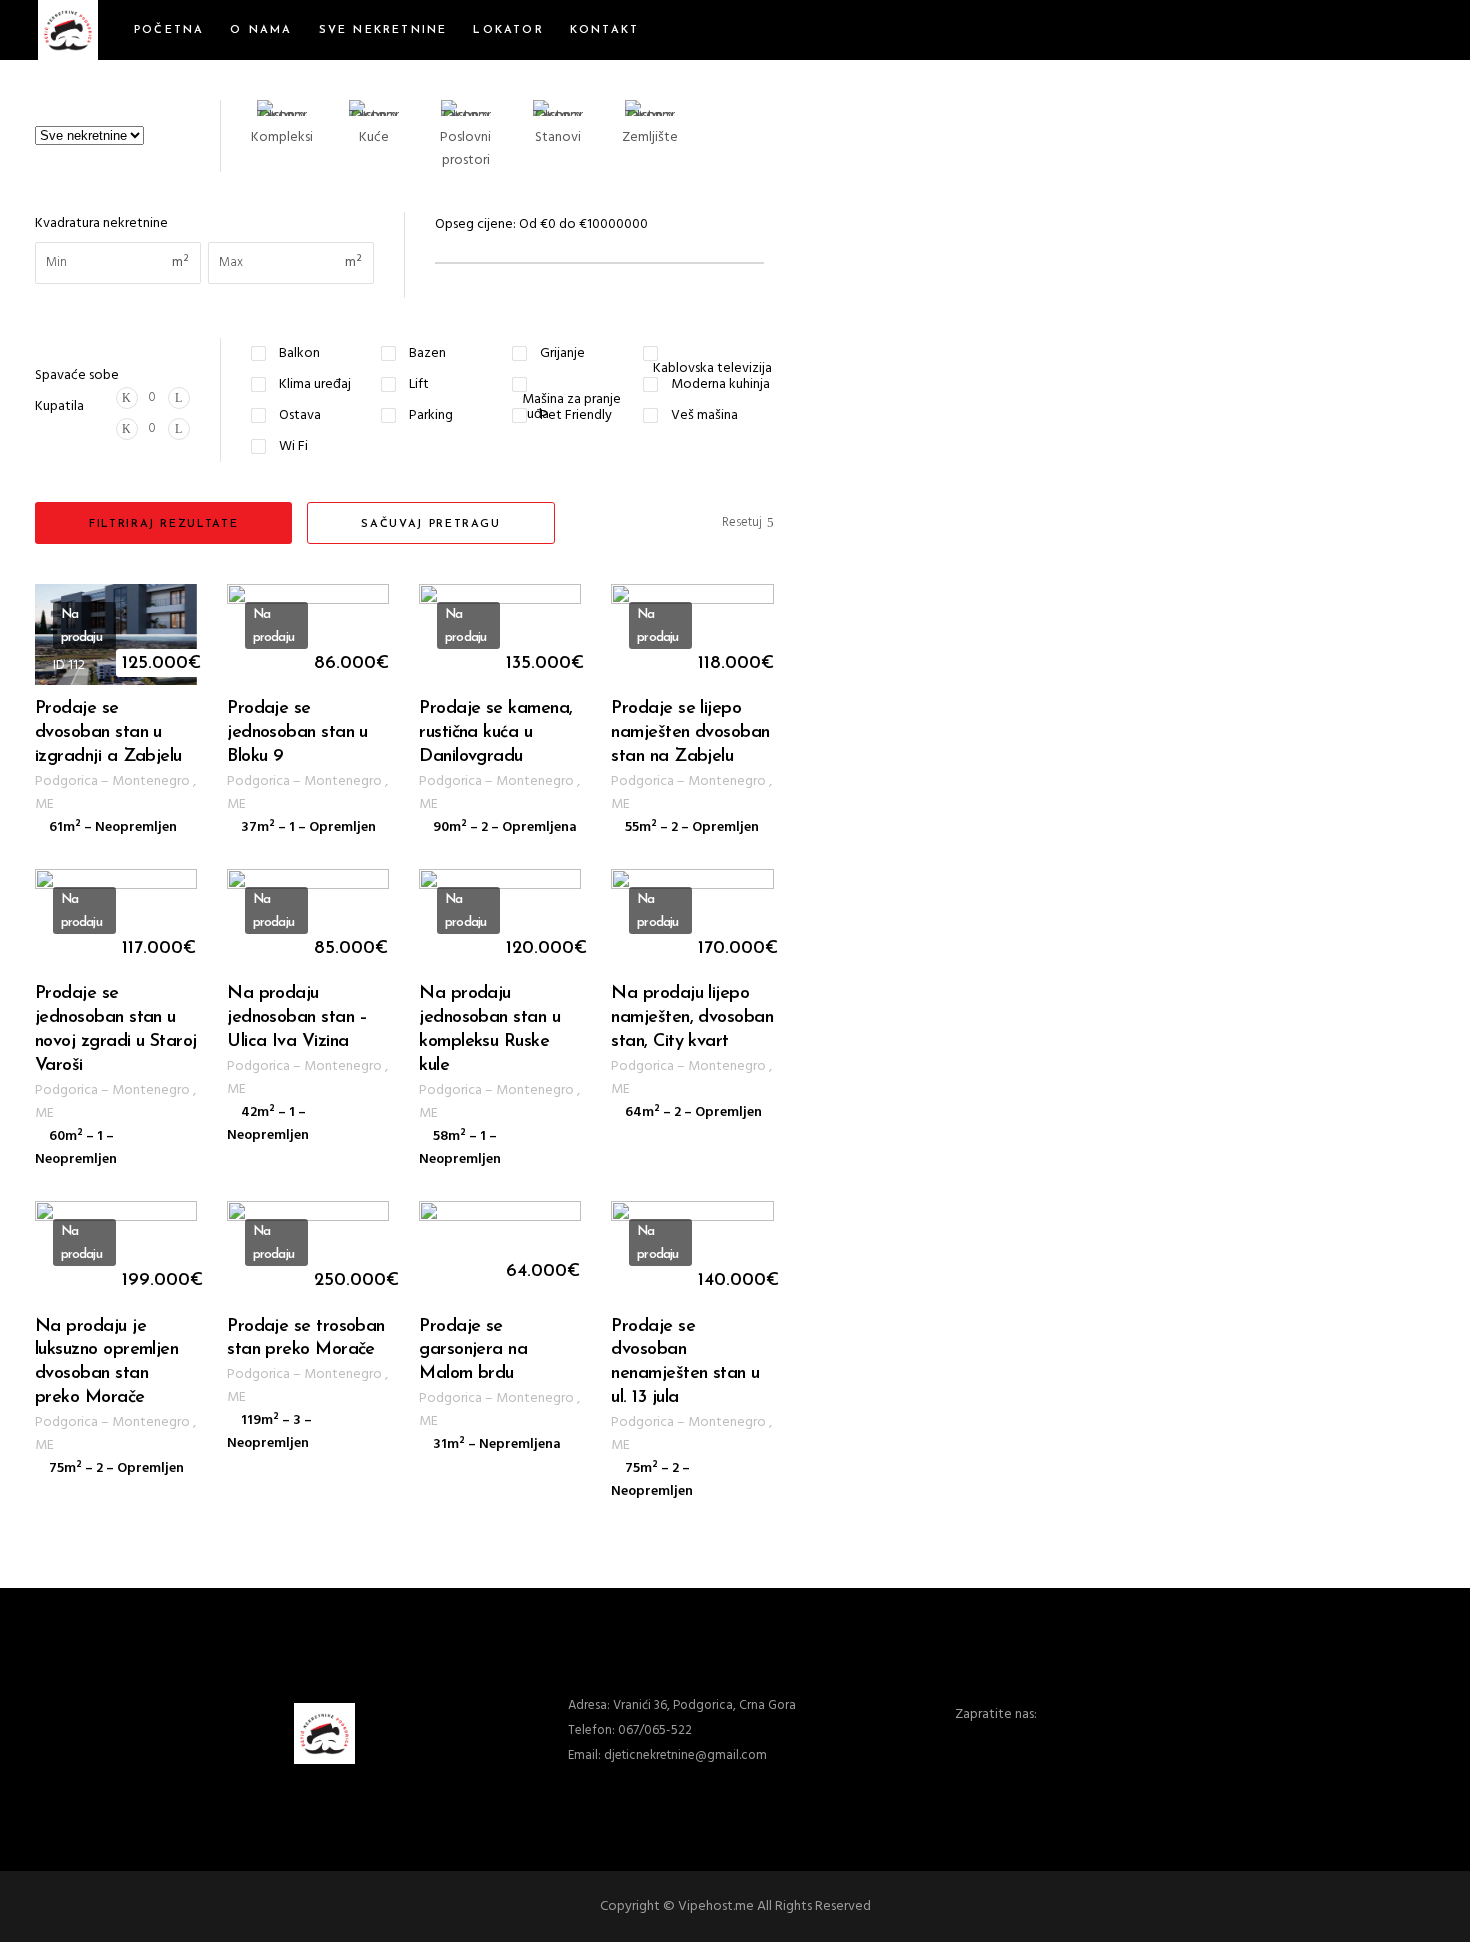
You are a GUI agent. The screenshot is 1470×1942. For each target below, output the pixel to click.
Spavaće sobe (77, 375)
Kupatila (59, 406)
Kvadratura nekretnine (101, 223)
